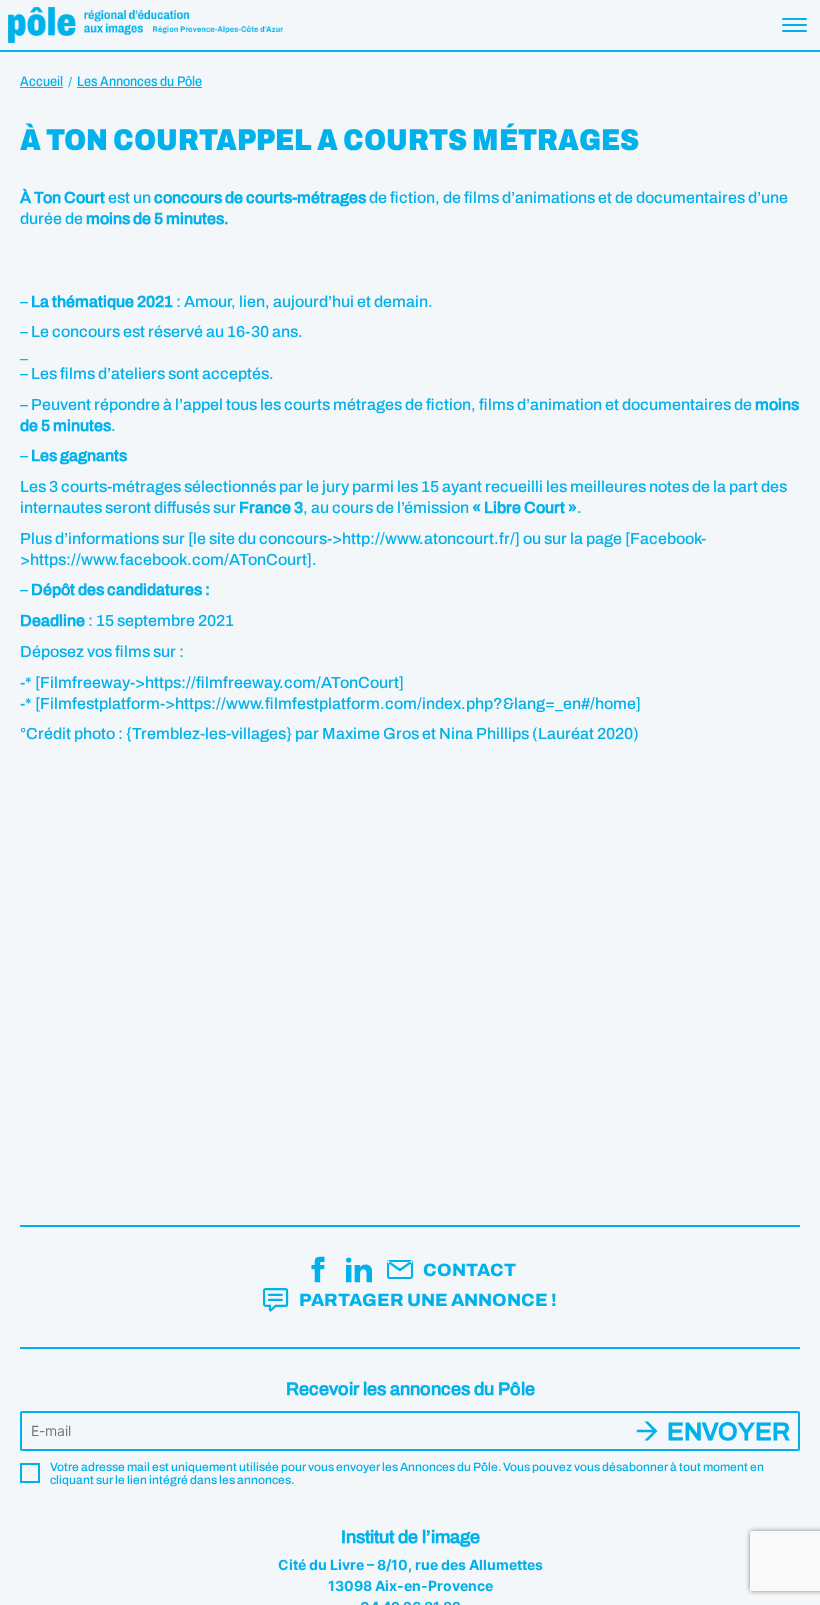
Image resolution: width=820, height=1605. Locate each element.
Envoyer (728, 1431)
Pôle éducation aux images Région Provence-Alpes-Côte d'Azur (145, 25)
